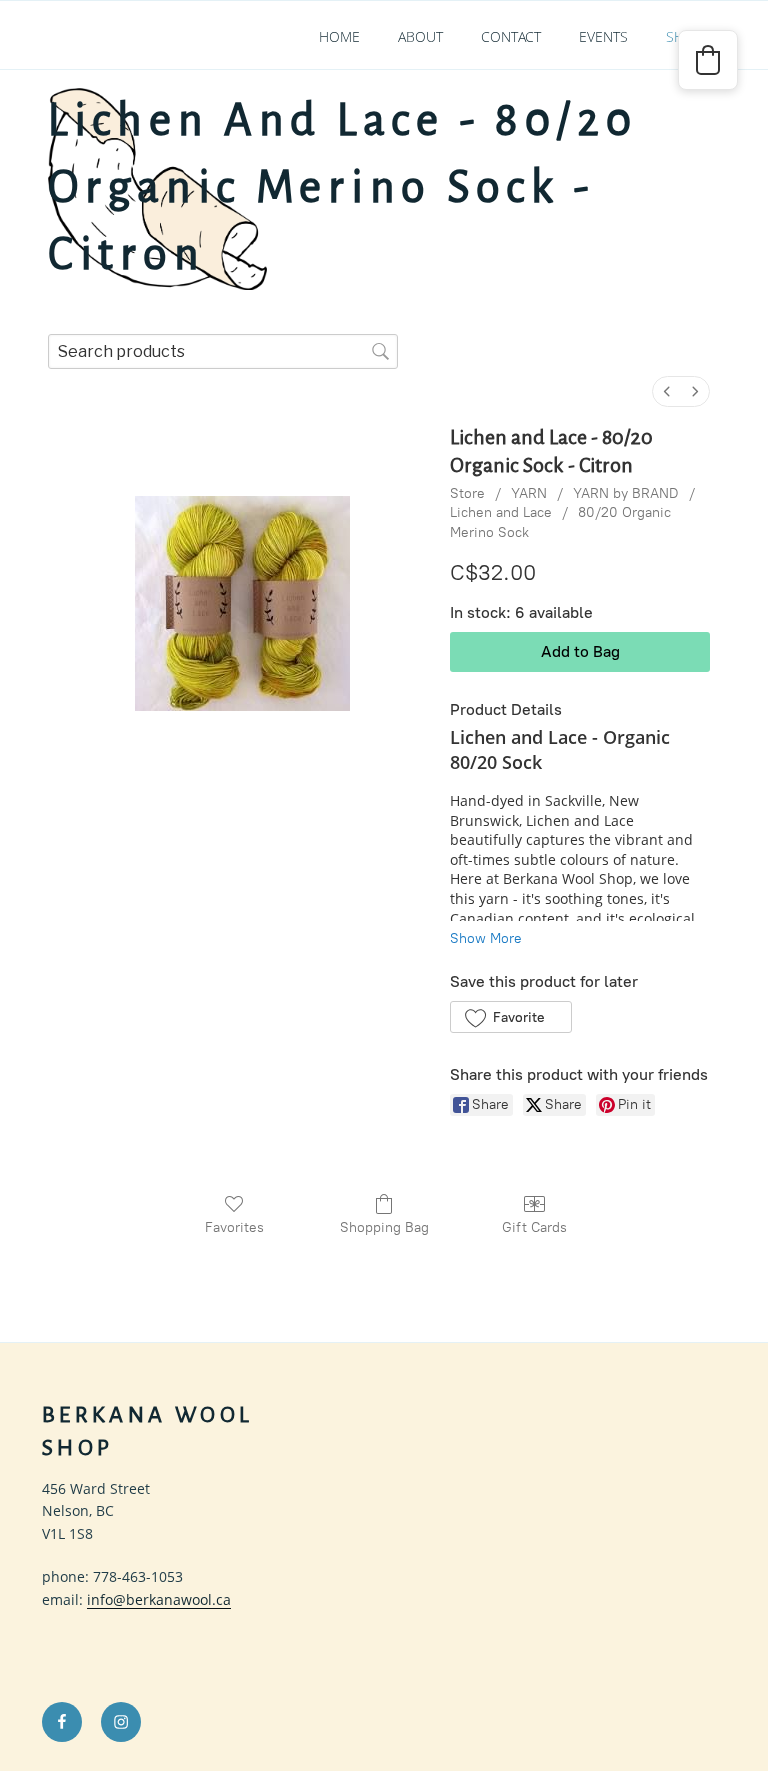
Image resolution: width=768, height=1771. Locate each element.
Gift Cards (534, 1227)
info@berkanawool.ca (159, 1599)
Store (467, 493)
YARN (529, 493)
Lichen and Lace (501, 512)
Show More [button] (486, 938)
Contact (511, 36)
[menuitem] (667, 391)
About (420, 36)
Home (339, 36)
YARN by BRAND (626, 493)
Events (603, 36)
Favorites (234, 1227)
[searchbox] (223, 351)
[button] (510, 1017)
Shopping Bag (384, 1227)
